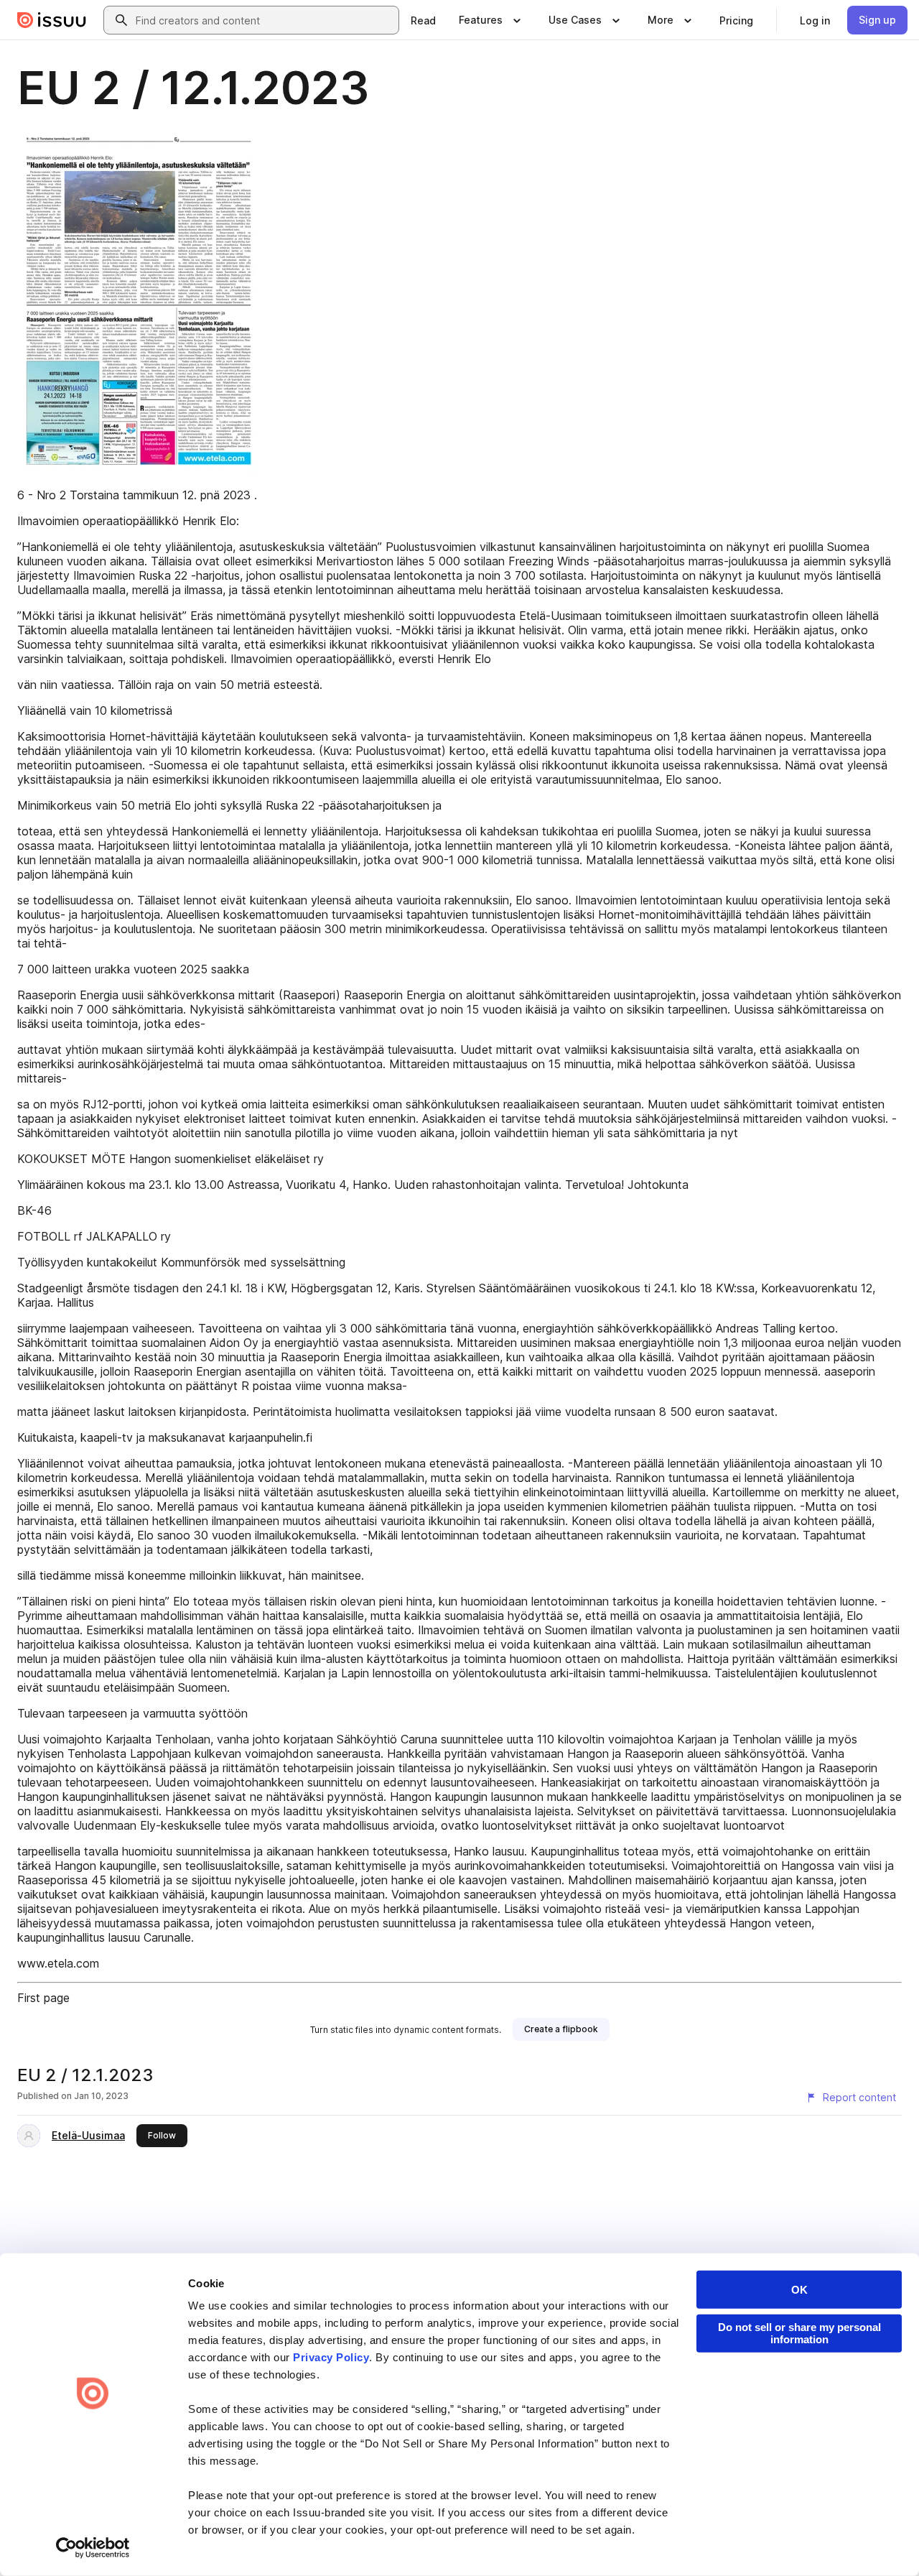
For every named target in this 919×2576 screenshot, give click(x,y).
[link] (423, 20)
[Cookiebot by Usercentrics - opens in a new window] (93, 2548)
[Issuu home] (52, 20)
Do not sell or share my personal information (799, 2333)
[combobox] (264, 20)
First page (43, 1998)
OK (799, 2290)
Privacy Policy (331, 2357)
